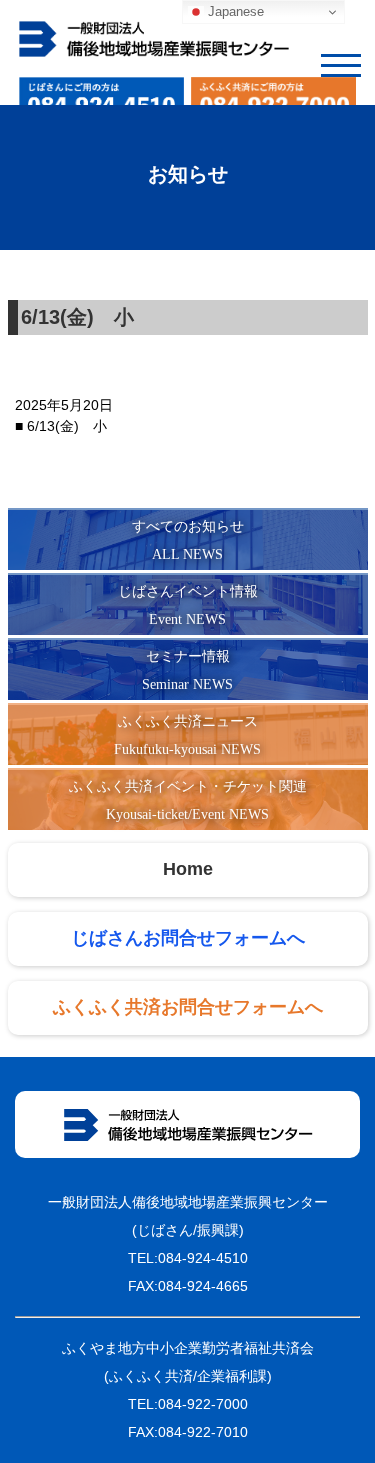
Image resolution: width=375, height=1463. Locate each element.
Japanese (234, 11)
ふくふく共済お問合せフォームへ (188, 1008)
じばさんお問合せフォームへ (188, 939)
